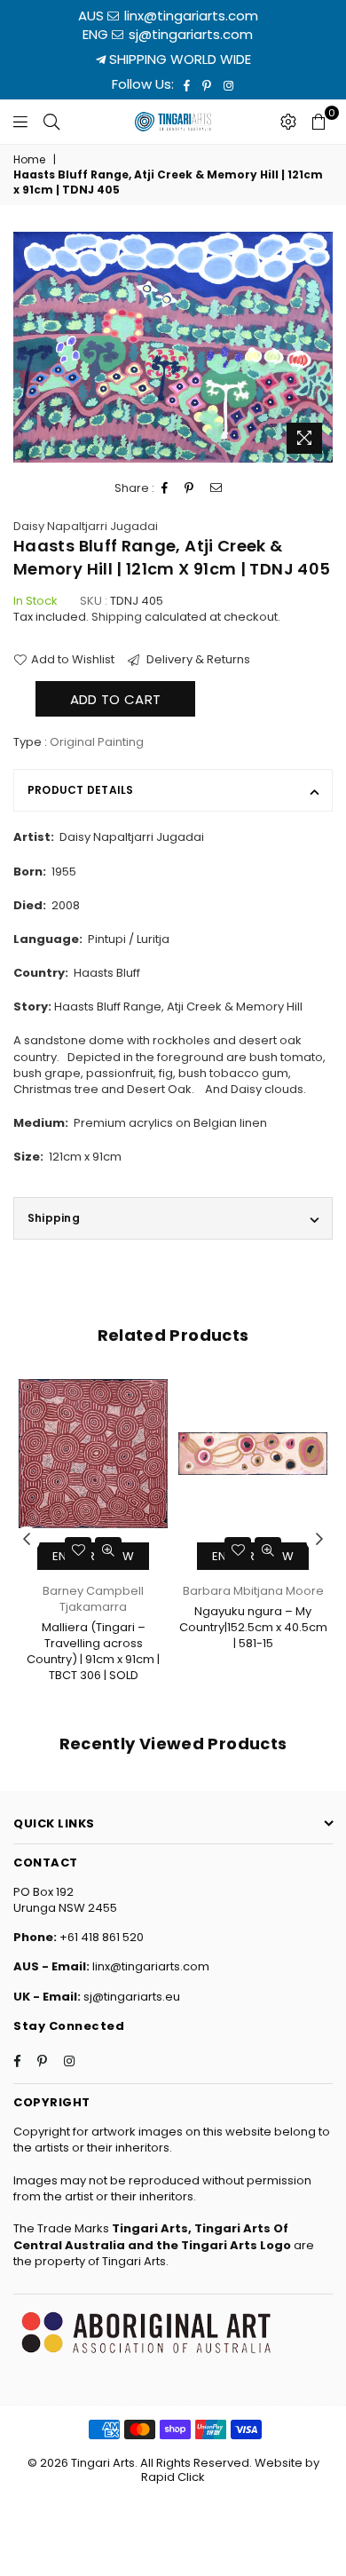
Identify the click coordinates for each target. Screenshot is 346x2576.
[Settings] (288, 122)
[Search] (51, 122)
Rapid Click (173, 2477)
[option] (173, 347)
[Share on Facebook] (165, 488)
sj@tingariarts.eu (130, 1997)
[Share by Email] (216, 488)
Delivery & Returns (197, 660)
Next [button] (319, 1540)
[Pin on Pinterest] (189, 488)
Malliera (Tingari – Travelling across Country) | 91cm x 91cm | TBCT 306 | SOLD (93, 1652)
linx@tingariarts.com (189, 16)
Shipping (117, 617)
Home (29, 160)
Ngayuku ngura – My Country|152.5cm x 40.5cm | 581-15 (253, 1627)
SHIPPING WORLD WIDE (178, 59)
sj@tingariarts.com (189, 34)
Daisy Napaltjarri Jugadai (86, 526)
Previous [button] (27, 1540)
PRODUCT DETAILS (81, 790)
